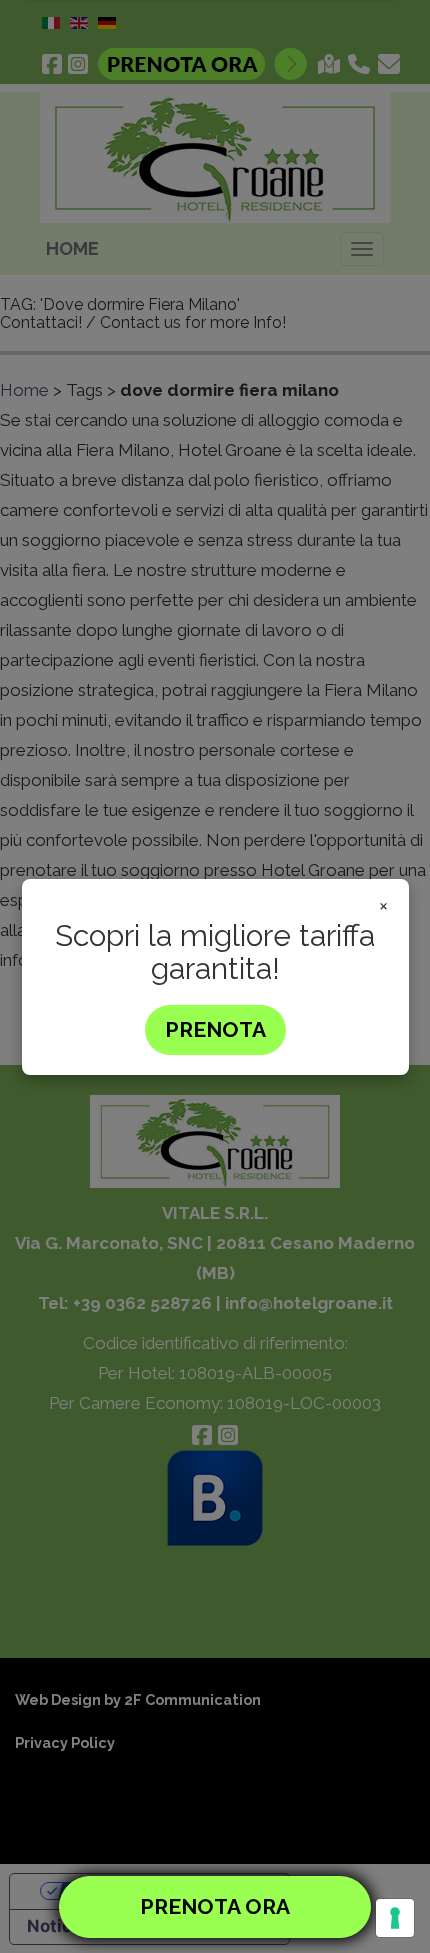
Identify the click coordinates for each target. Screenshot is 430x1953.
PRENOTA (215, 1029)
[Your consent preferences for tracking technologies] (395, 1918)
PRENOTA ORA (215, 1906)
